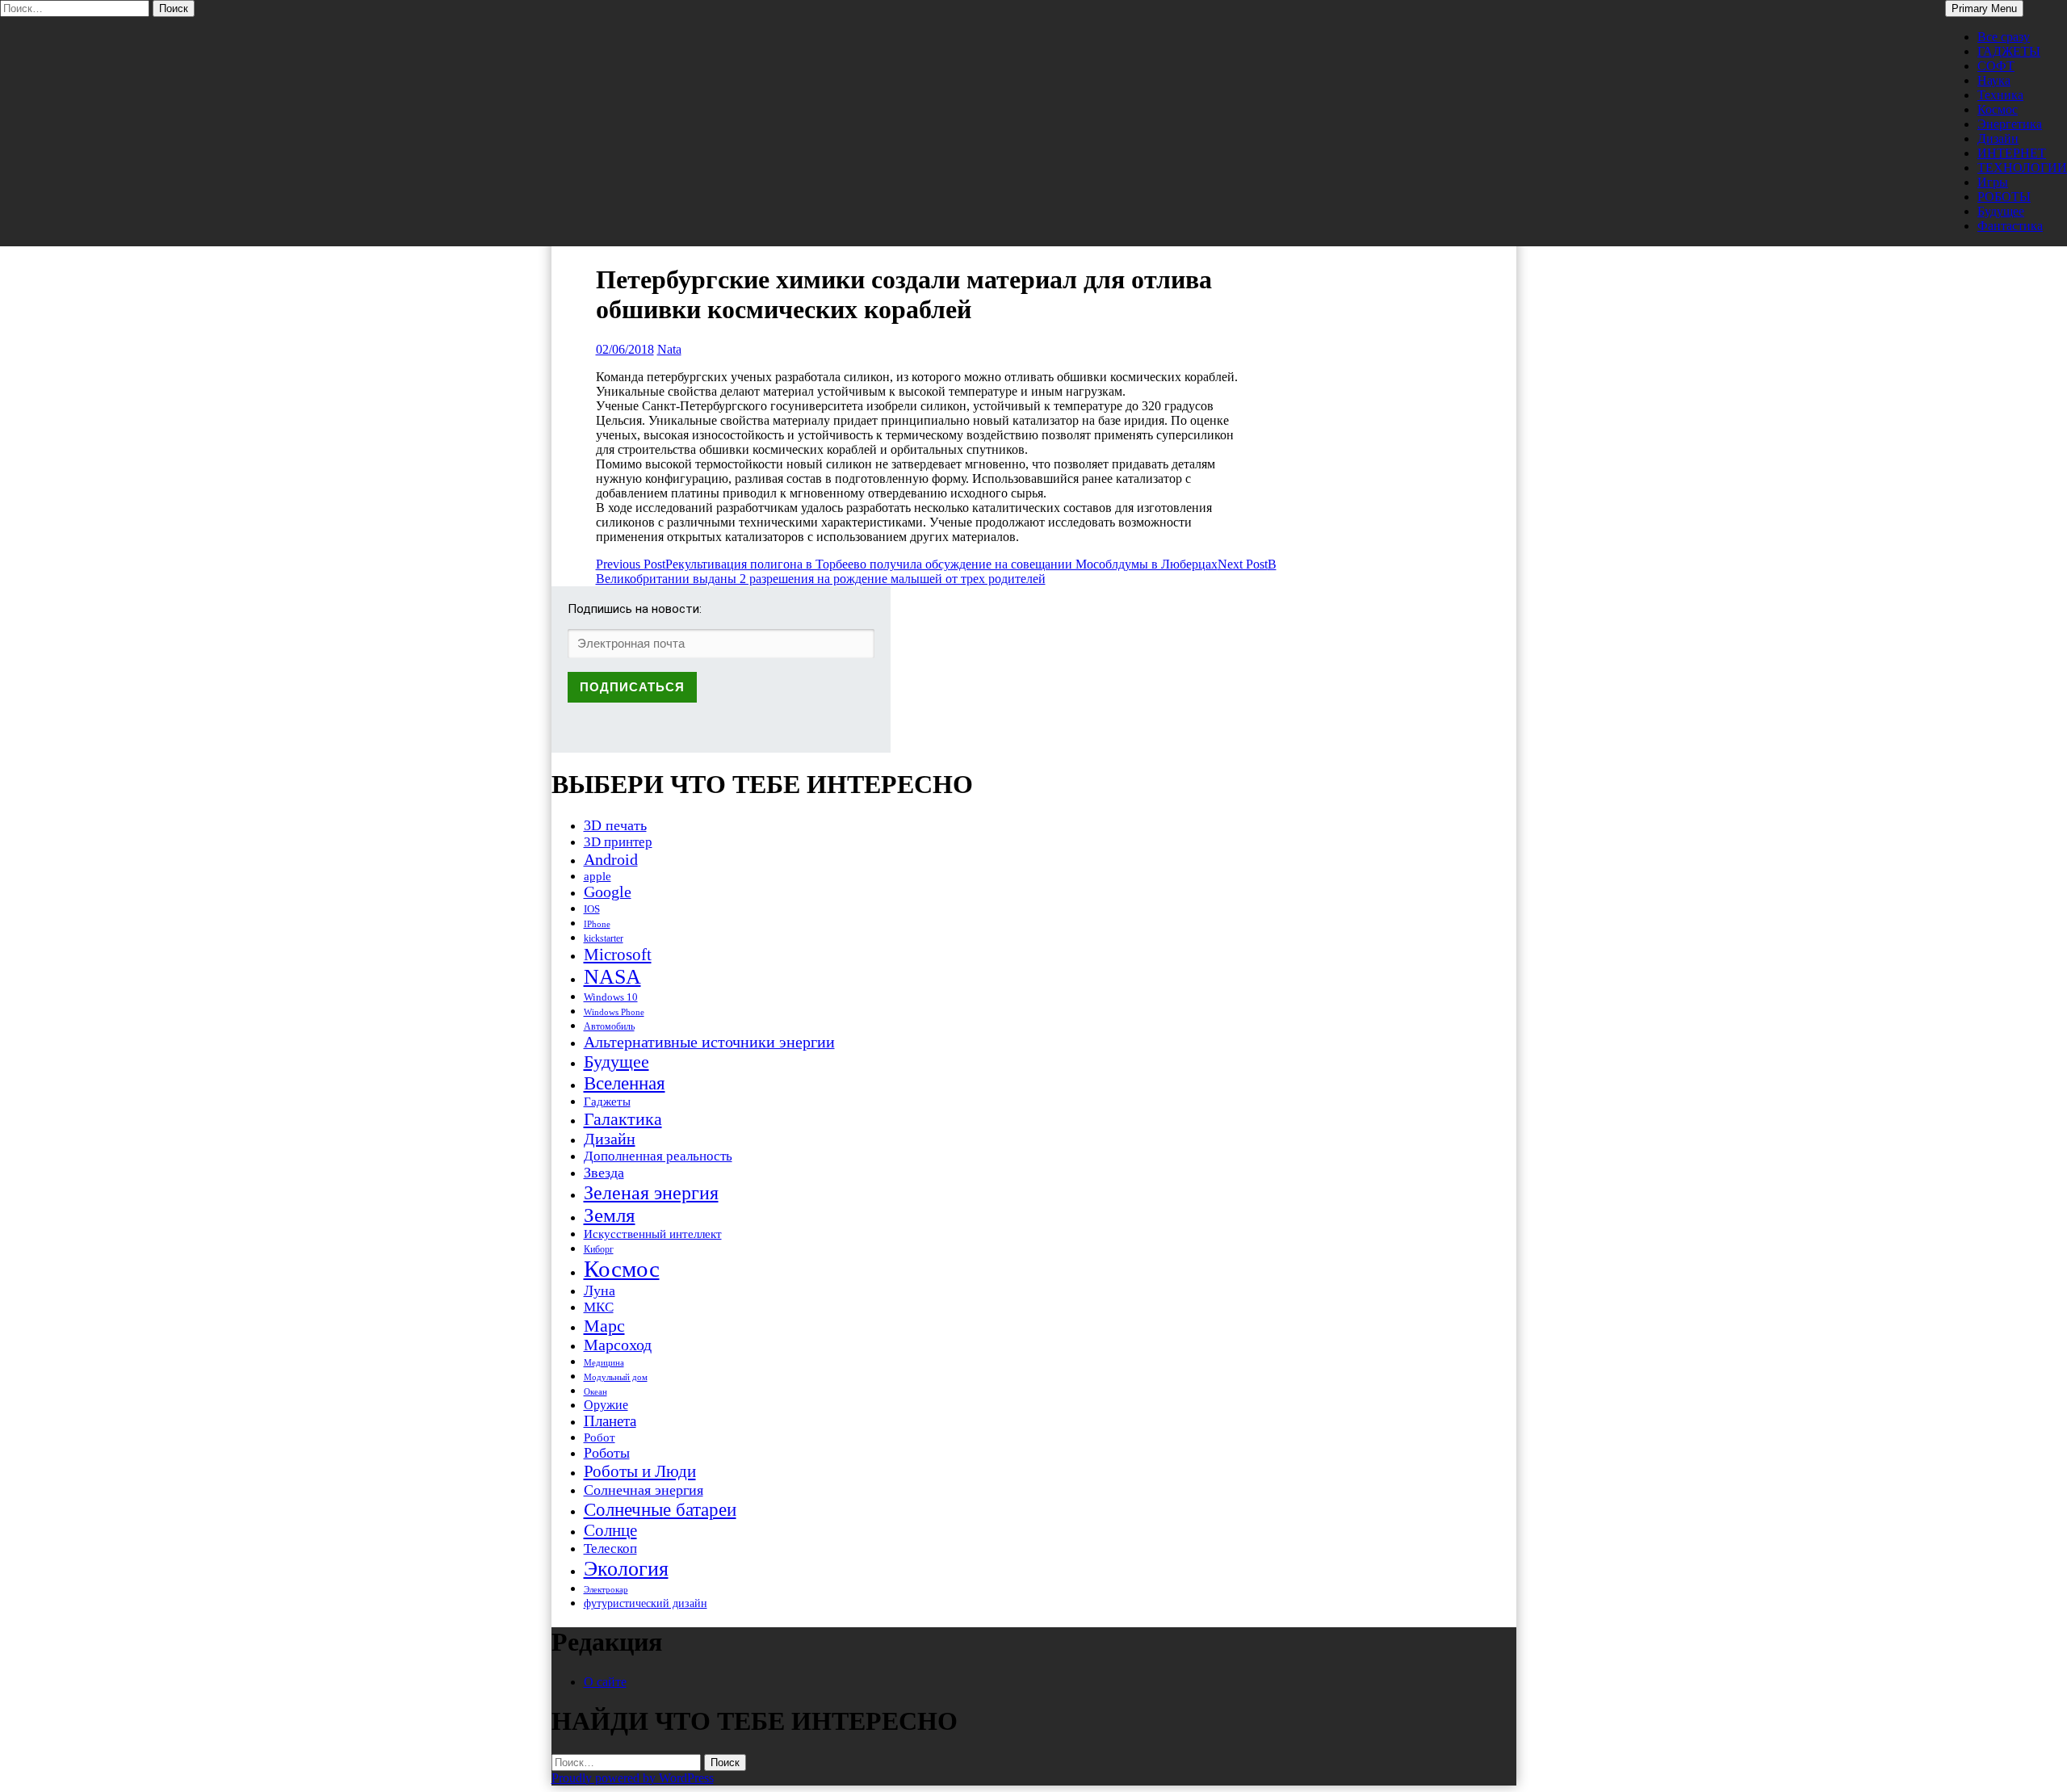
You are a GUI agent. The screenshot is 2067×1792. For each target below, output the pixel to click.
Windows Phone (614, 1012)
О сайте (605, 1682)
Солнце (610, 1530)
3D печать (615, 825)
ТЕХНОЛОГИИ (2022, 168)
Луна (600, 1290)
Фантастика (2010, 226)
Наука (1994, 80)
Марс (604, 1326)
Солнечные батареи (660, 1509)
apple (597, 876)
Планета (610, 1421)
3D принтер (618, 842)
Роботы (607, 1453)
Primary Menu (1984, 8)
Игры (1993, 182)
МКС (599, 1307)
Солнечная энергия (644, 1490)
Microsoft (618, 955)
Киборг (599, 1249)
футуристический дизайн (646, 1603)
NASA (612, 977)
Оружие (606, 1405)
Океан (595, 1391)
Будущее (2001, 211)
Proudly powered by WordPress (633, 1778)
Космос (1998, 109)
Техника (2000, 95)
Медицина (604, 1363)
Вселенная (625, 1083)
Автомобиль (609, 1026)
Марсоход (618, 1345)
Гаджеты (607, 1101)
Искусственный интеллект (653, 1234)
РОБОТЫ (2004, 197)
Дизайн (1998, 138)
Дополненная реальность (658, 1156)
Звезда (604, 1173)
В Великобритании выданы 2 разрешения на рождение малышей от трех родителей (936, 571)
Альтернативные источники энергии (709, 1042)
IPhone (597, 924)
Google (608, 892)
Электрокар (606, 1589)
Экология (626, 1569)
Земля (610, 1215)
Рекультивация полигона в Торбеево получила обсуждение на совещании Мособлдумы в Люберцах (907, 564)
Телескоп (610, 1549)
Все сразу (2004, 37)
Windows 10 (611, 997)
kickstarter (604, 938)
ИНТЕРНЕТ (2012, 153)
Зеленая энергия (651, 1192)
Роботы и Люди (640, 1471)
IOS (592, 909)
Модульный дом (616, 1377)
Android (611, 859)
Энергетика (2010, 124)
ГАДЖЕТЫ (2009, 51)
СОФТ (1996, 66)
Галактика (623, 1119)
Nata (669, 349)
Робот (600, 1437)
